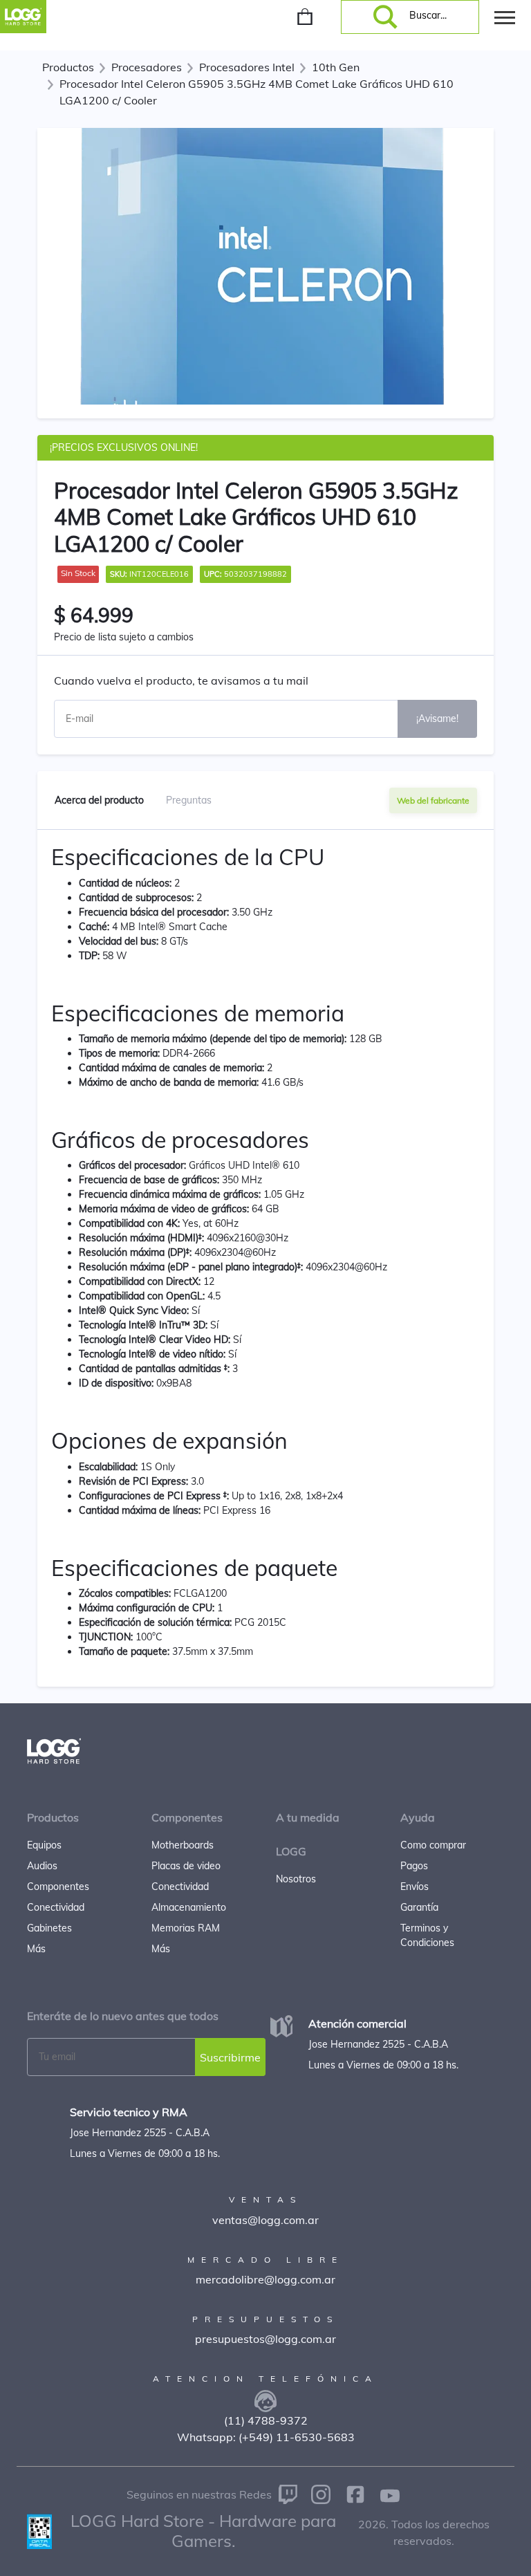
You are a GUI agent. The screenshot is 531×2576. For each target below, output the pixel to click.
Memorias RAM (186, 1928)
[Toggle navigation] (505, 17)
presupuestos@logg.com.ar (265, 2339)
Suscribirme (230, 2057)
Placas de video (186, 1866)
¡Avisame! (437, 719)
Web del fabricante (433, 800)
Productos (68, 67)
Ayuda (418, 1817)
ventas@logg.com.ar (265, 2220)
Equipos (44, 1845)
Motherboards (183, 1845)
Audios (42, 1866)
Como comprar (433, 1845)
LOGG (291, 1851)
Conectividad (56, 1907)
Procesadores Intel (247, 67)
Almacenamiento (189, 1907)
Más (36, 1949)
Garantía (419, 1907)
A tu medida (308, 1817)
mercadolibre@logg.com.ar (265, 2279)
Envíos (414, 1887)
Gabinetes (49, 1928)
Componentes (58, 1887)
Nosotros (296, 1879)
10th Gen (336, 67)
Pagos (414, 1866)
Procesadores (147, 67)
